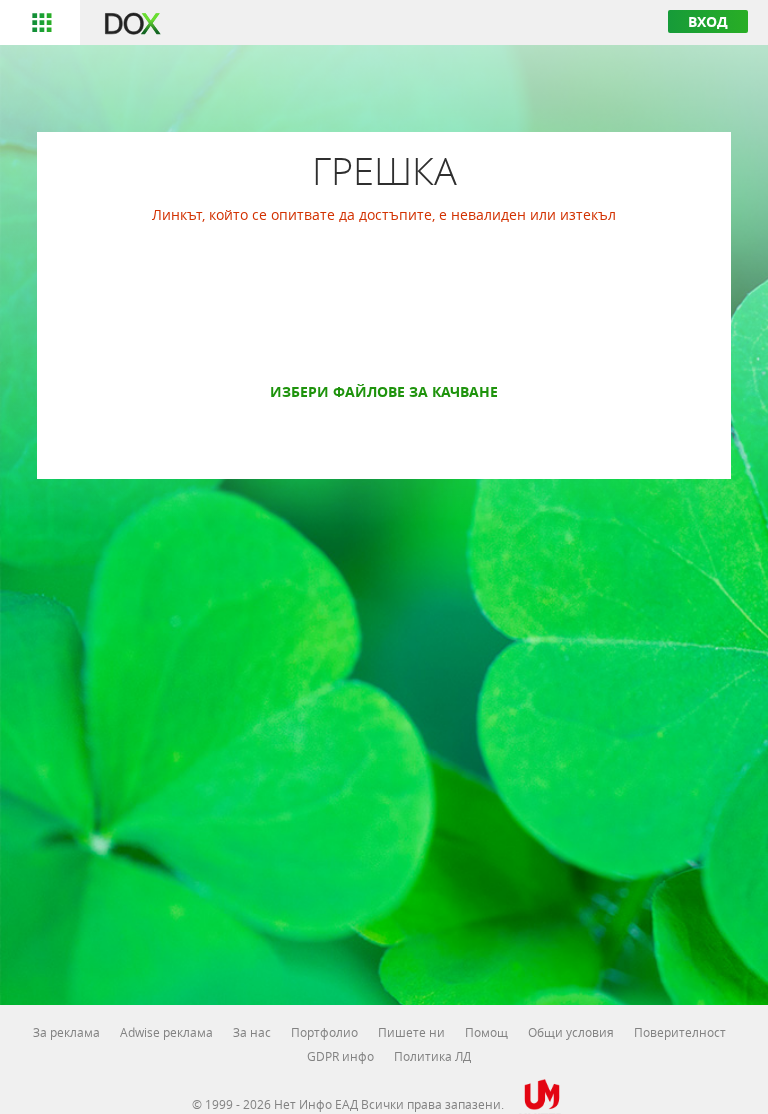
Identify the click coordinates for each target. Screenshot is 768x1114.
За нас (252, 1032)
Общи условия (571, 1032)
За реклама (66, 1032)
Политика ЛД (432, 1056)
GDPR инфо (340, 1056)
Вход (708, 21)
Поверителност (680, 1032)
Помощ (486, 1032)
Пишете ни (411, 1032)
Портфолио (324, 1032)
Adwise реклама (166, 1032)
